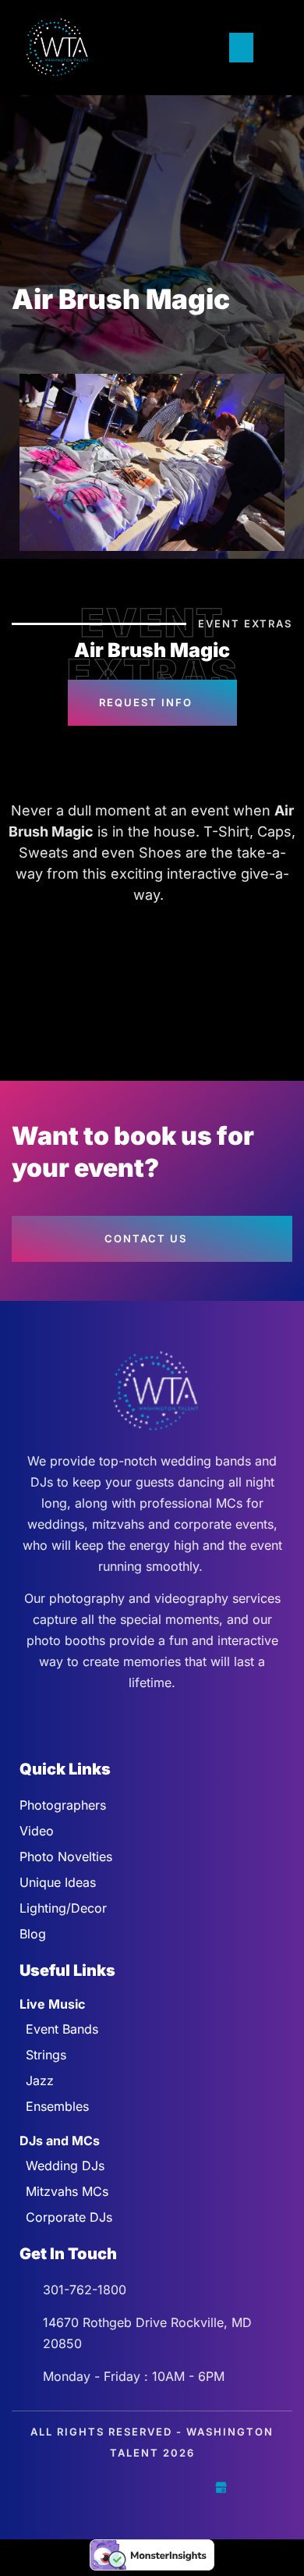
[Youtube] (152, 2487)
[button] (242, 48)
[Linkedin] (186, 2487)
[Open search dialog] (273, 48)
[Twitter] (118, 2487)
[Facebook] (83, 2487)
